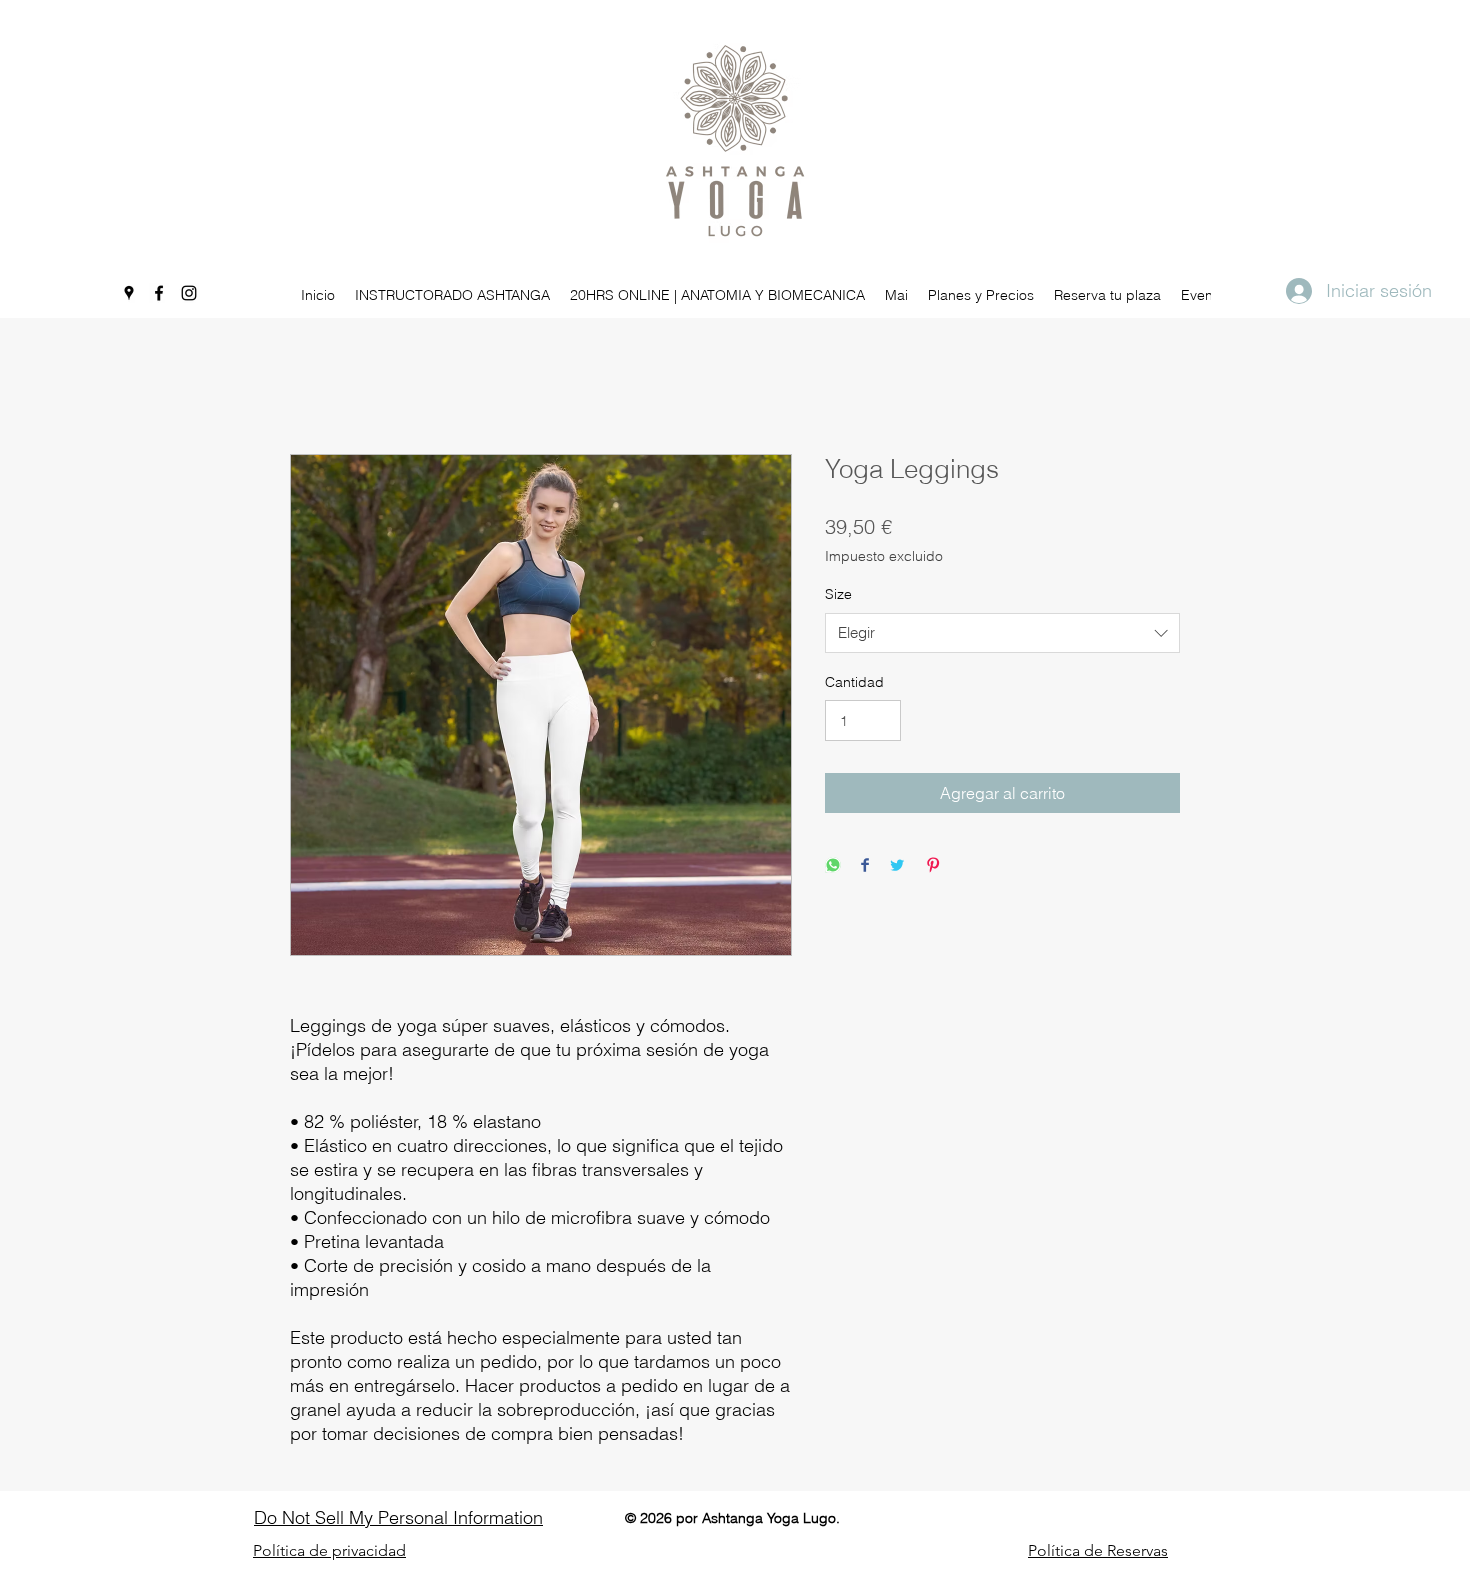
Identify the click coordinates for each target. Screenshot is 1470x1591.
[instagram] (189, 293)
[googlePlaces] (129, 293)
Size (838, 594)
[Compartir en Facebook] (865, 865)
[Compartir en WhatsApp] (833, 865)
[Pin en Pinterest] (933, 865)
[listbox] (1002, 633)
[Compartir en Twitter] (897, 865)
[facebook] (159, 293)
